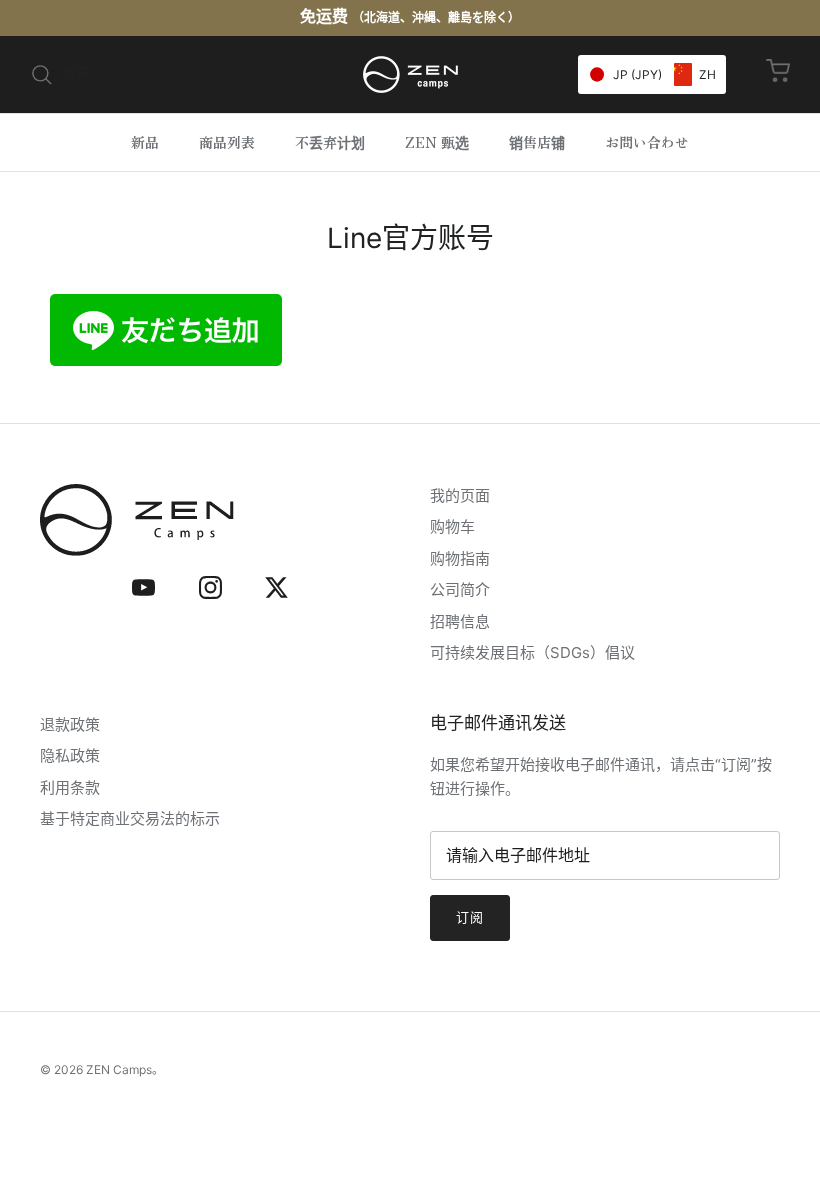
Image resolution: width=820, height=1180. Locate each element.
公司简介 (460, 589)
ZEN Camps (119, 1069)
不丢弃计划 (330, 142)
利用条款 (70, 787)
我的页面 (460, 495)
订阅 (470, 917)
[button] (652, 74)
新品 (145, 142)
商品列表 (227, 142)
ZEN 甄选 (437, 142)
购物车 (452, 526)
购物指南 (460, 558)
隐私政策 (70, 755)
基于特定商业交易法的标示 (130, 818)
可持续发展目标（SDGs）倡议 (532, 652)
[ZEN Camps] (410, 74)
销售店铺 (537, 142)
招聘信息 (460, 621)
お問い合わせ (647, 142)
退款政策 (70, 724)
